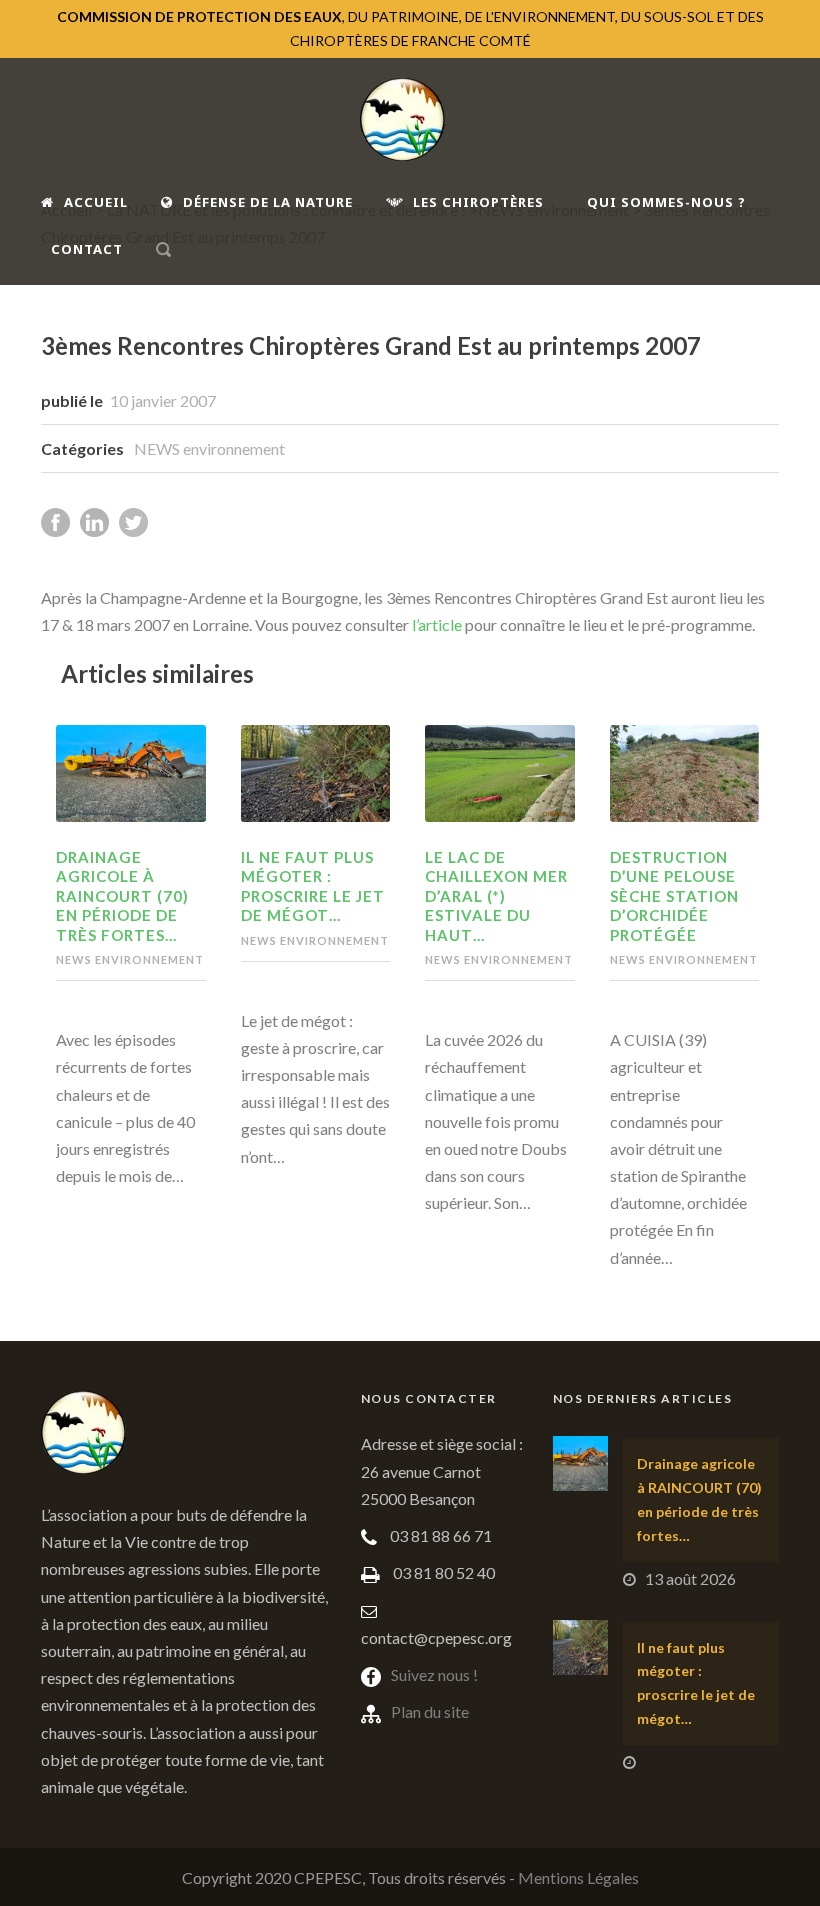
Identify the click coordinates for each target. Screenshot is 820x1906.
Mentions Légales (578, 1877)
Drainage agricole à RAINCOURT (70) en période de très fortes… (122, 896)
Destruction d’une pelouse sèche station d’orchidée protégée (674, 896)
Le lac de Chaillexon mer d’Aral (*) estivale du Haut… (496, 896)
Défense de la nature (268, 202)
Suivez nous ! (434, 1674)
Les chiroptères (478, 202)
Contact (87, 249)
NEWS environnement (209, 448)
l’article (437, 624)
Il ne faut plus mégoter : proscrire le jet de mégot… (313, 886)
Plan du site (430, 1711)
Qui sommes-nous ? (666, 202)
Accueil (96, 202)
